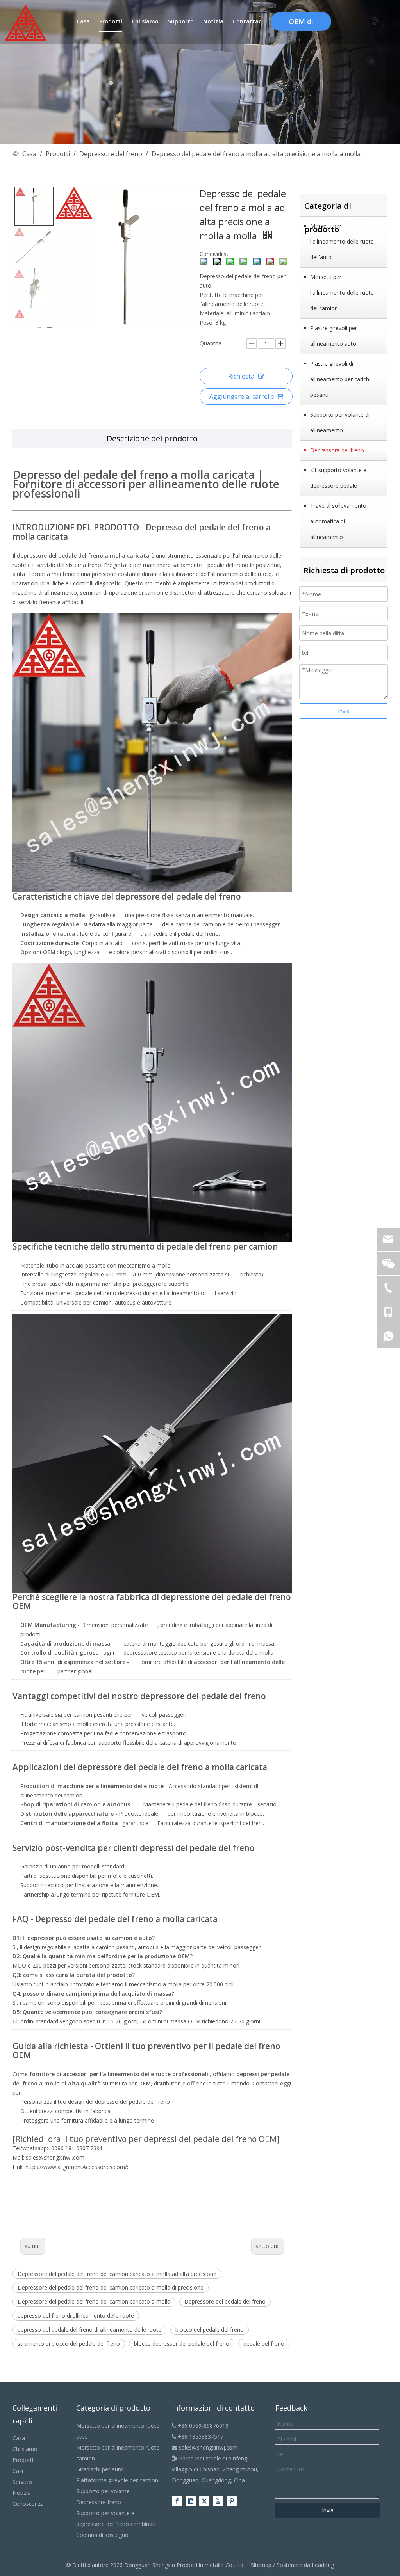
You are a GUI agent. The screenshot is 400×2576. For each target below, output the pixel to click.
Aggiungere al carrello (242, 396)
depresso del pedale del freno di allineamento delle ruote (89, 2330)
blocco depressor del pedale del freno (182, 2344)
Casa (19, 2438)
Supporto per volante (103, 2491)
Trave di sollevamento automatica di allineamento (338, 521)
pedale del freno (264, 2344)
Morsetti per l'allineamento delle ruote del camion (342, 292)
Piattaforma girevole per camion (117, 2480)
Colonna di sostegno (102, 2535)
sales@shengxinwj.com (205, 2447)
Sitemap (261, 2565)
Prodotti (23, 2460)
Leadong (323, 2565)
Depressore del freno (337, 450)
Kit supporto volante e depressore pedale (338, 478)
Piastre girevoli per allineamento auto (334, 336)
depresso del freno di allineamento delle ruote (76, 2316)
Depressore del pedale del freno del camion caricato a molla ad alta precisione (117, 2274)
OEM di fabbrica (301, 24)
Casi (18, 2471)
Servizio (22, 2482)
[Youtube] (218, 2501)
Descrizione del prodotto (152, 438)
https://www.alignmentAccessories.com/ (76, 2167)
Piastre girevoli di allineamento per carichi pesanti (340, 379)
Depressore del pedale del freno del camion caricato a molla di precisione (111, 2287)
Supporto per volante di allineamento (340, 422)
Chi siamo (25, 2449)
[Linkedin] (191, 2501)
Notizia (21, 2493)
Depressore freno (99, 2502)
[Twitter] (204, 2501)
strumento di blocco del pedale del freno (69, 2344)
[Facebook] (177, 2501)
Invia (344, 711)
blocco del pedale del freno (210, 2330)
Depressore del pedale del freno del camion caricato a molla (94, 2301)
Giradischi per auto (100, 2469)
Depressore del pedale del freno (225, 2301)
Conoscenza (28, 2504)
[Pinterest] (232, 2501)
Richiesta (241, 376)
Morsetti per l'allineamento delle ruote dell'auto (342, 241)
